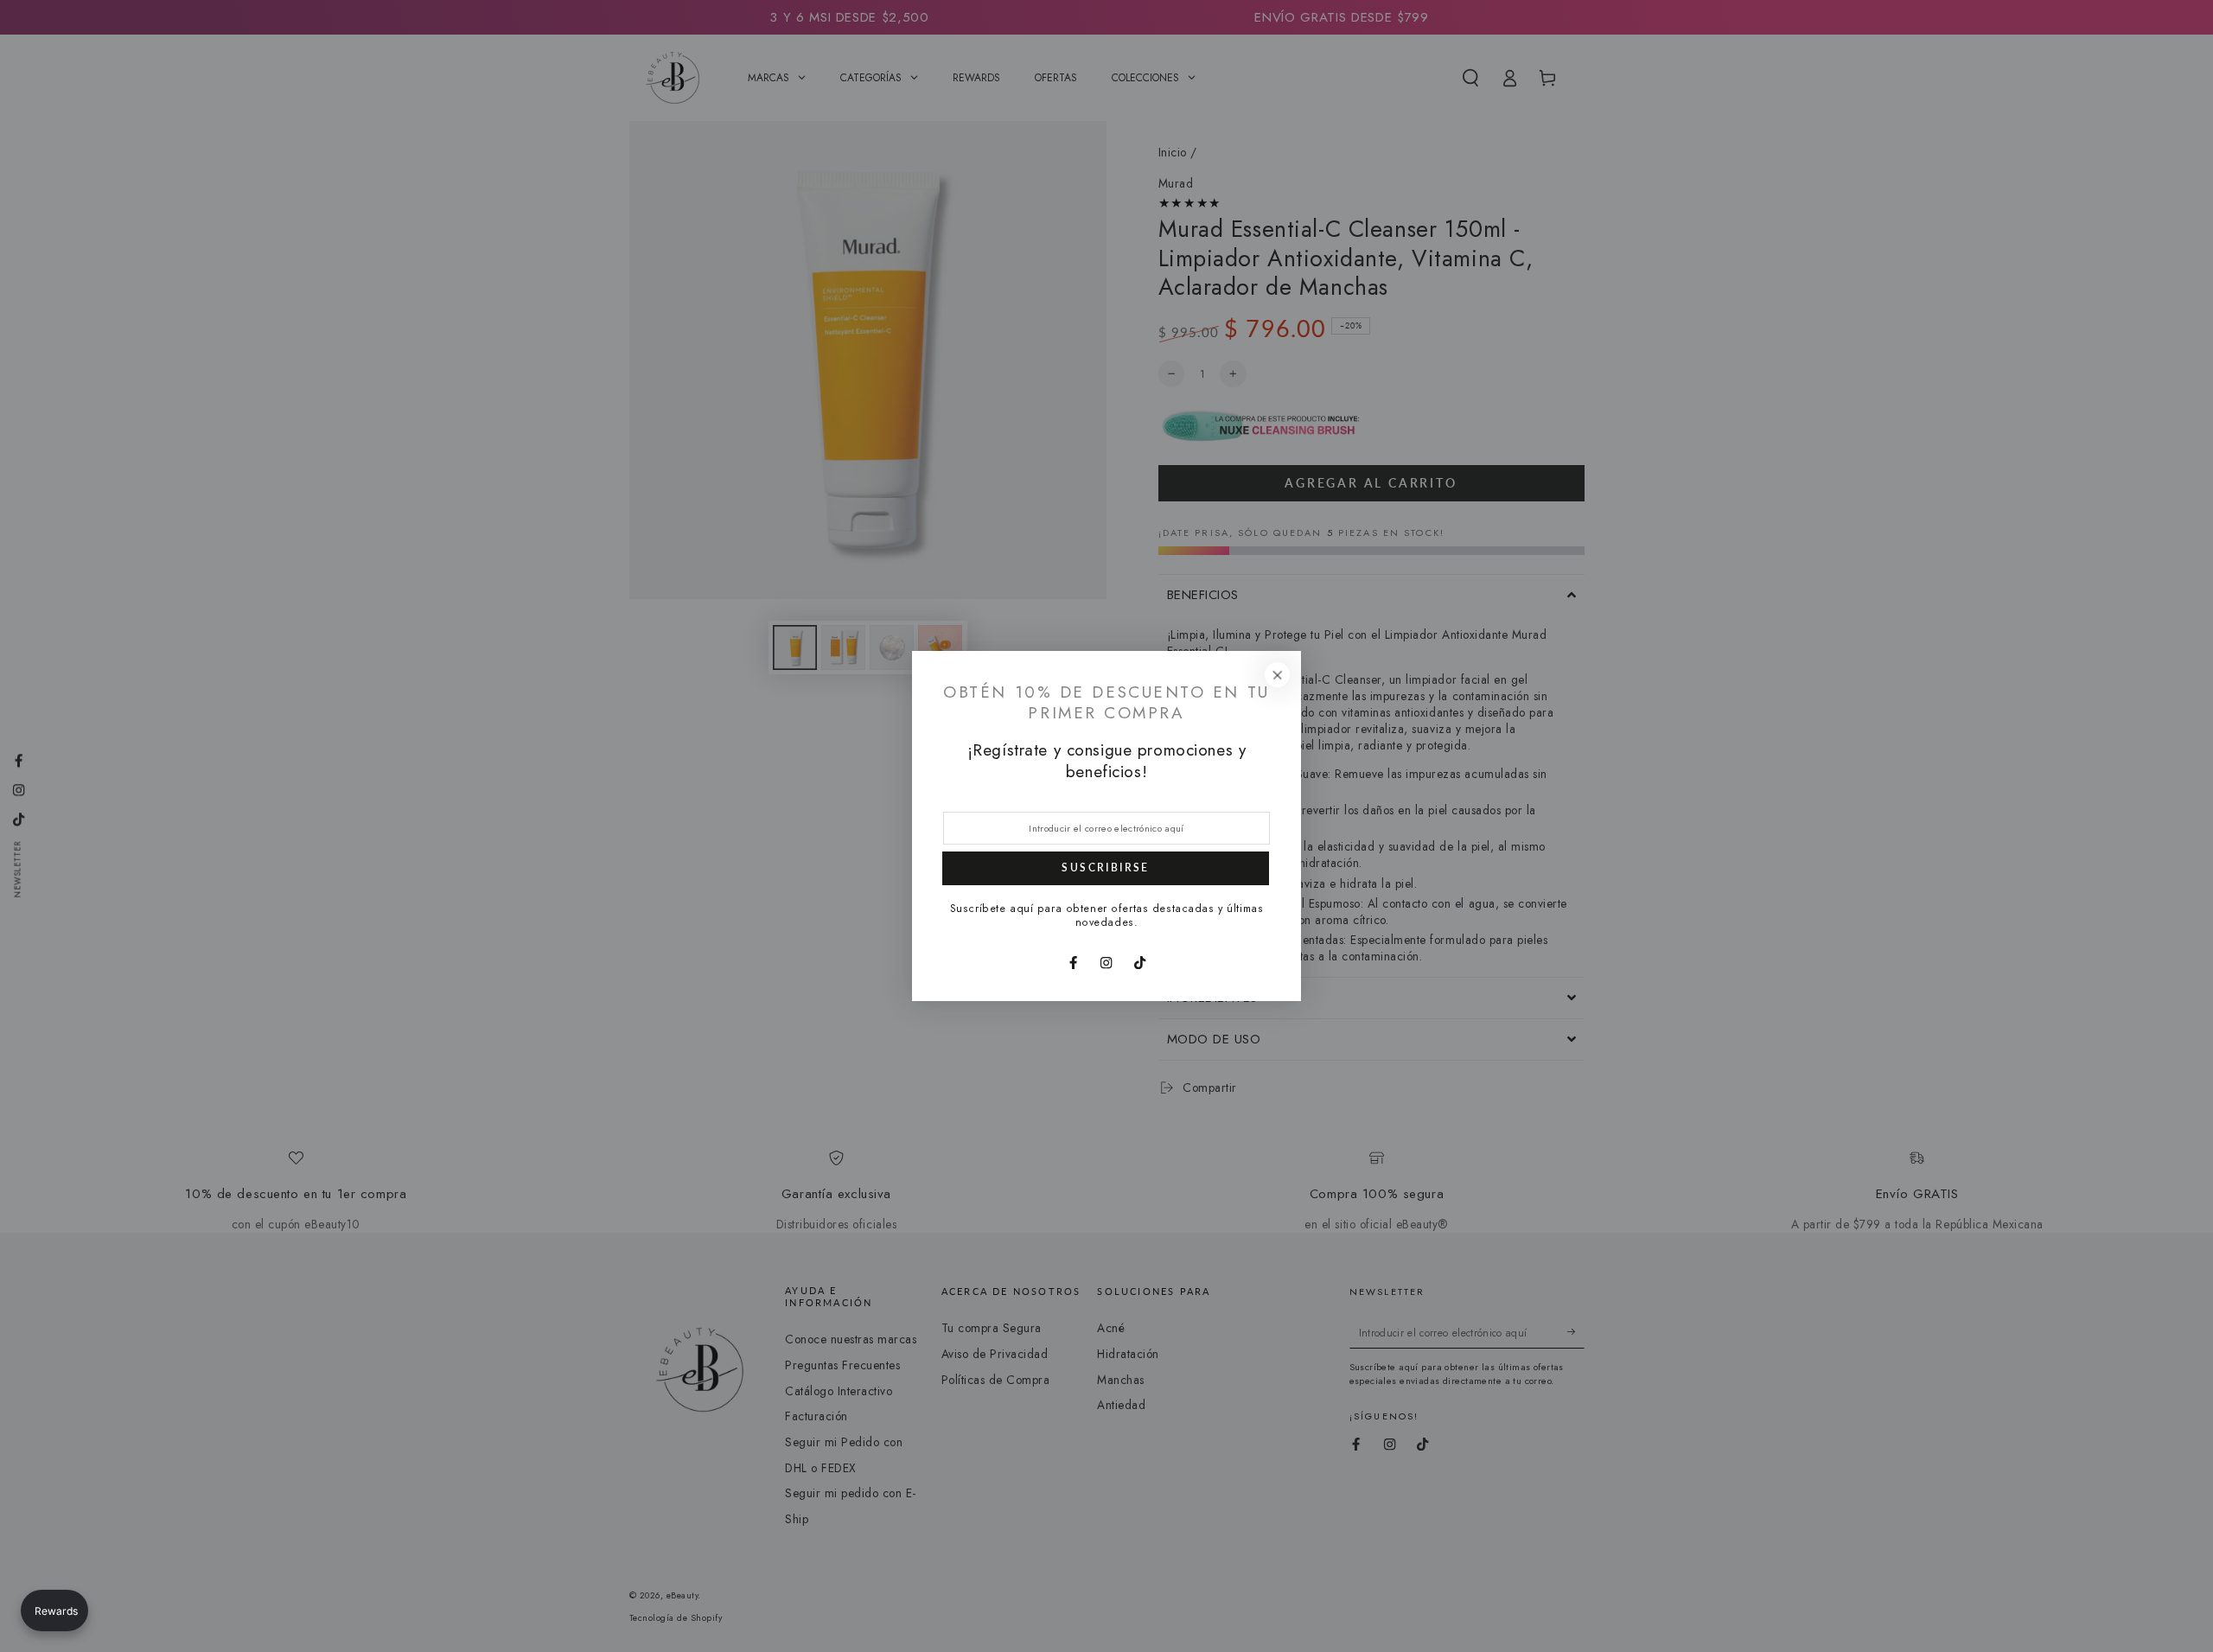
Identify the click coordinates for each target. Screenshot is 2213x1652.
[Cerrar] (1277, 675)
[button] (54, 1611)
